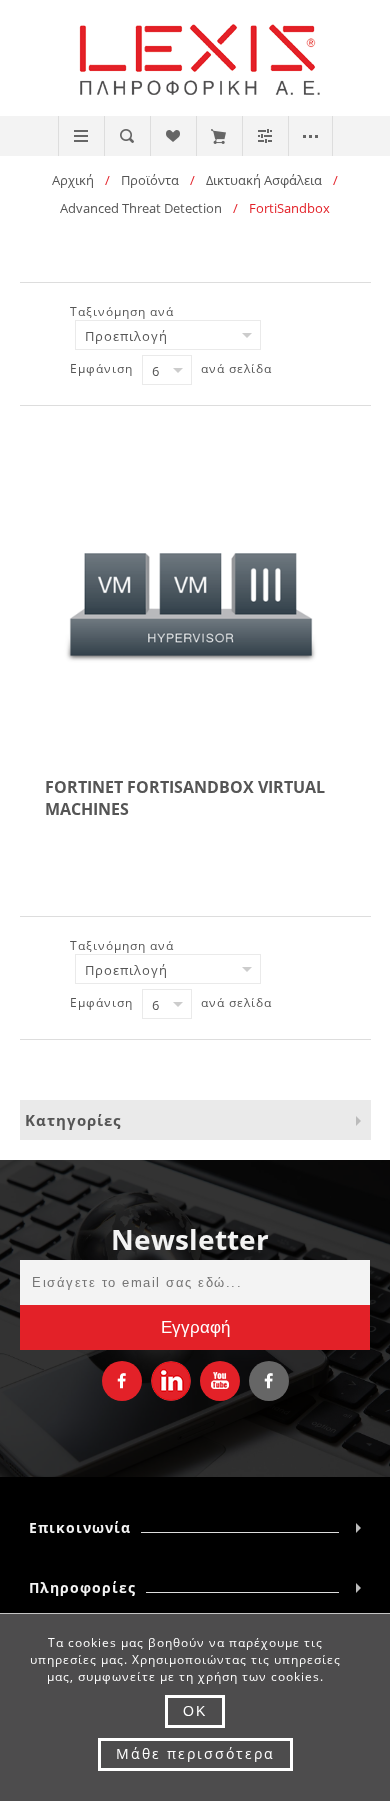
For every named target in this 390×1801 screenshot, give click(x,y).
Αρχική (73, 180)
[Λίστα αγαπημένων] (172, 136)
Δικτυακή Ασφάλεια (264, 180)
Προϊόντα (150, 180)
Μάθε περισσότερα (195, 1753)
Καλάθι (218, 136)
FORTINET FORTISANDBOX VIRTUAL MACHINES (185, 798)
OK (195, 1711)
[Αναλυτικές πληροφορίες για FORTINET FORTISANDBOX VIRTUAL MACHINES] (195, 616)
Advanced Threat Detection (141, 208)
